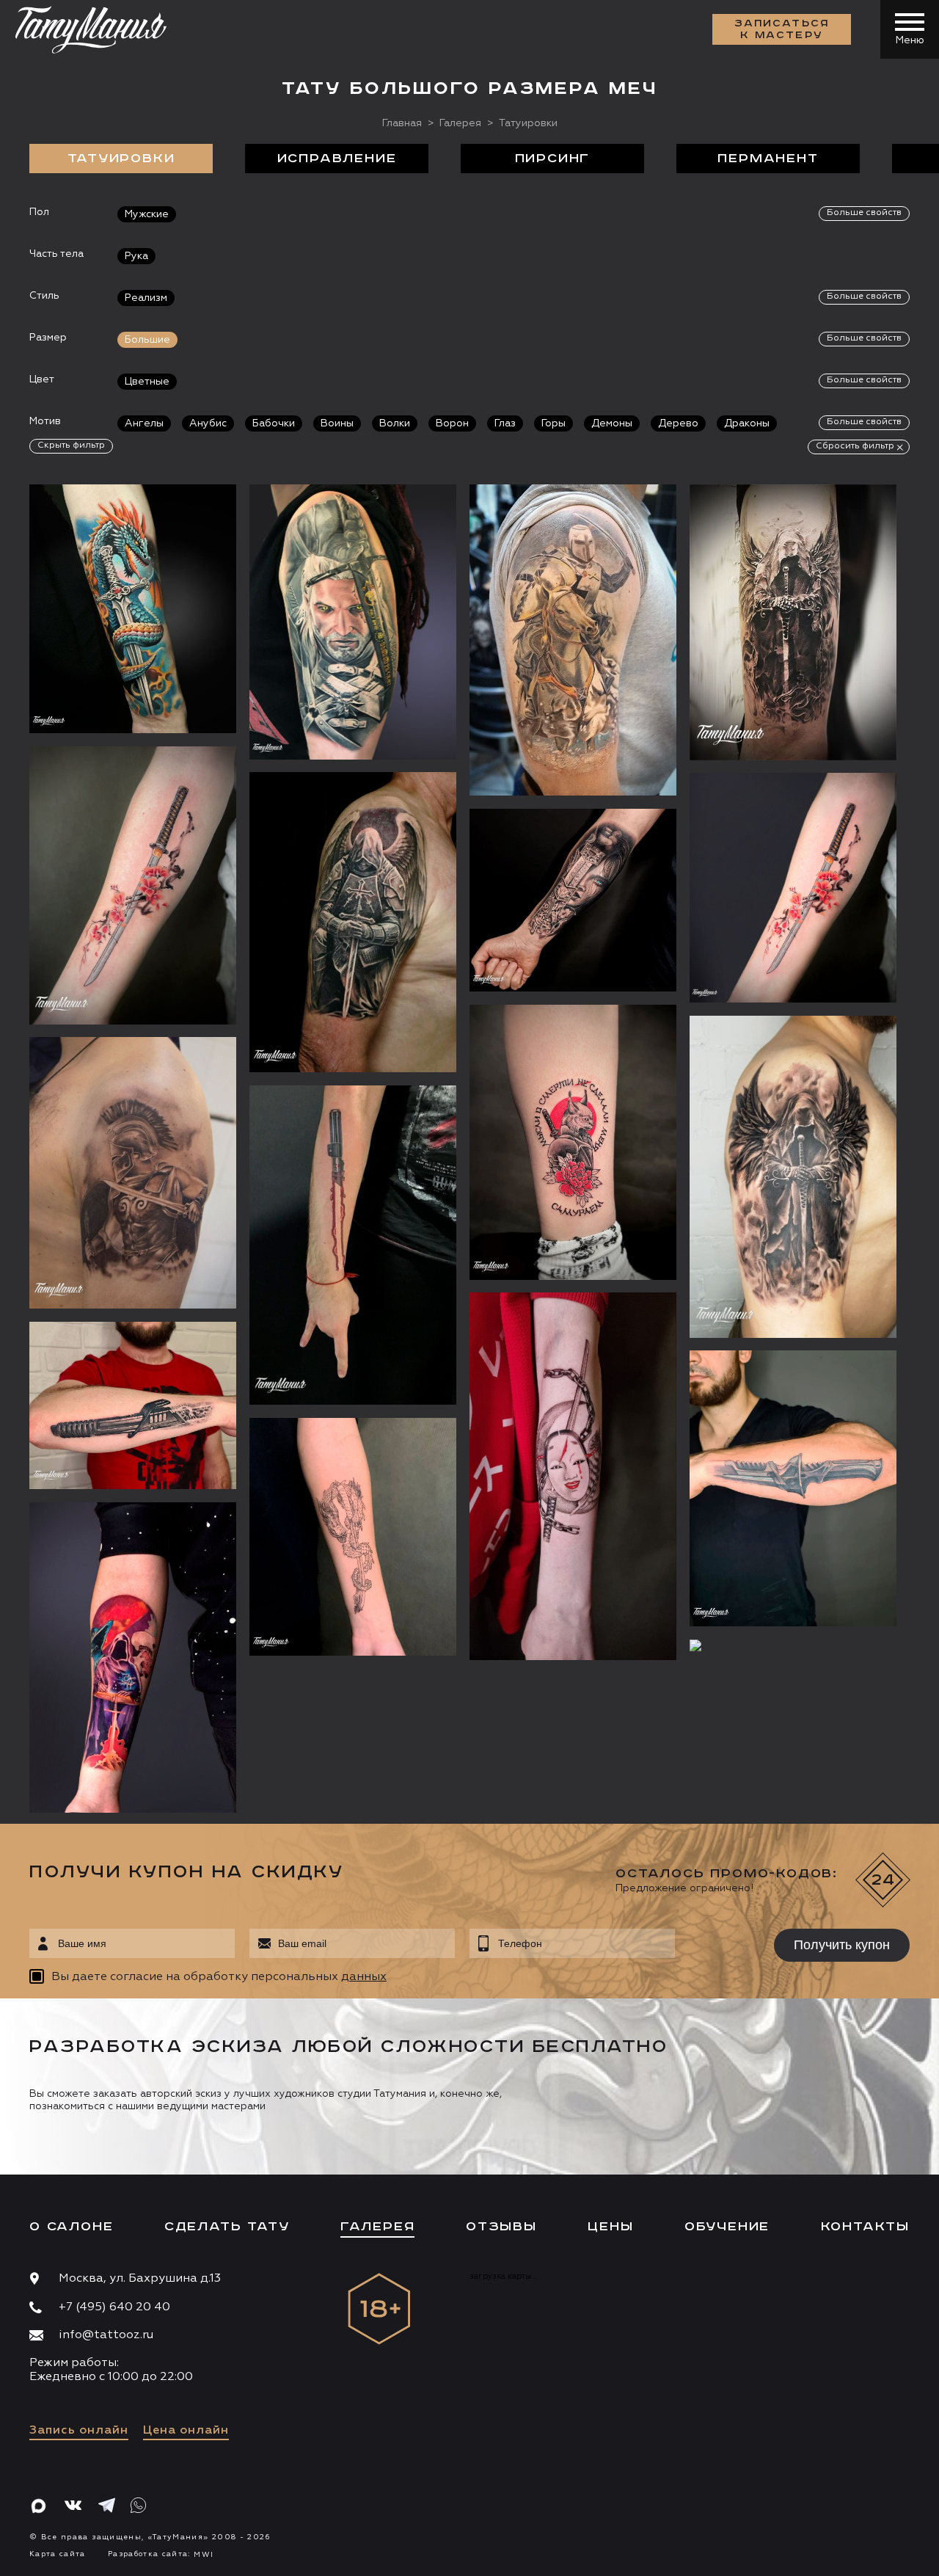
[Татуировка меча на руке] (793, 1488)
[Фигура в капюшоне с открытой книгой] (133, 1658)
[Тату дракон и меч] (133, 609)
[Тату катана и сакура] (793, 887)
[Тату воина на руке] (573, 640)
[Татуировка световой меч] (133, 1405)
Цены (610, 2227)
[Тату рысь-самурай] (573, 1142)
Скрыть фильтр (71, 445)
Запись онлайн (79, 2431)
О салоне (71, 2227)
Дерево (678, 423)
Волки (395, 423)
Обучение (727, 2227)
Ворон (452, 423)
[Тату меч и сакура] (133, 885)
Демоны (612, 423)
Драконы (747, 423)
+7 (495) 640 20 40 (114, 2307)
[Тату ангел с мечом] (793, 1177)
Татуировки (121, 159)
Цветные (147, 382)
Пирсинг (553, 159)
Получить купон (842, 1945)
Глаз (505, 423)
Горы (553, 423)
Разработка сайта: (161, 2554)
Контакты (865, 2227)
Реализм (146, 298)
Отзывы (501, 2227)
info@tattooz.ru (106, 2335)
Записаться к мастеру (782, 29)
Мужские (147, 214)
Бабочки (274, 423)
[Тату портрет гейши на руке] (573, 900)
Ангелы (144, 423)
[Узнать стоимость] (196, 517)
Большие (147, 340)
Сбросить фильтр (855, 446)
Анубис (208, 423)
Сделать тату (227, 2227)
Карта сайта (58, 2554)
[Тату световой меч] (353, 1245)
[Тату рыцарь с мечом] (793, 622)
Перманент (768, 159)
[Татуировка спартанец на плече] (133, 1172)
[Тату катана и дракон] (353, 1537)
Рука (136, 256)
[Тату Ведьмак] (353, 622)
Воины (337, 423)
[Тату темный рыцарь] (353, 922)
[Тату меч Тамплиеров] (793, 1645)
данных (364, 1977)
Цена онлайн (186, 2431)
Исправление (337, 159)
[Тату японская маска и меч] (573, 1476)
